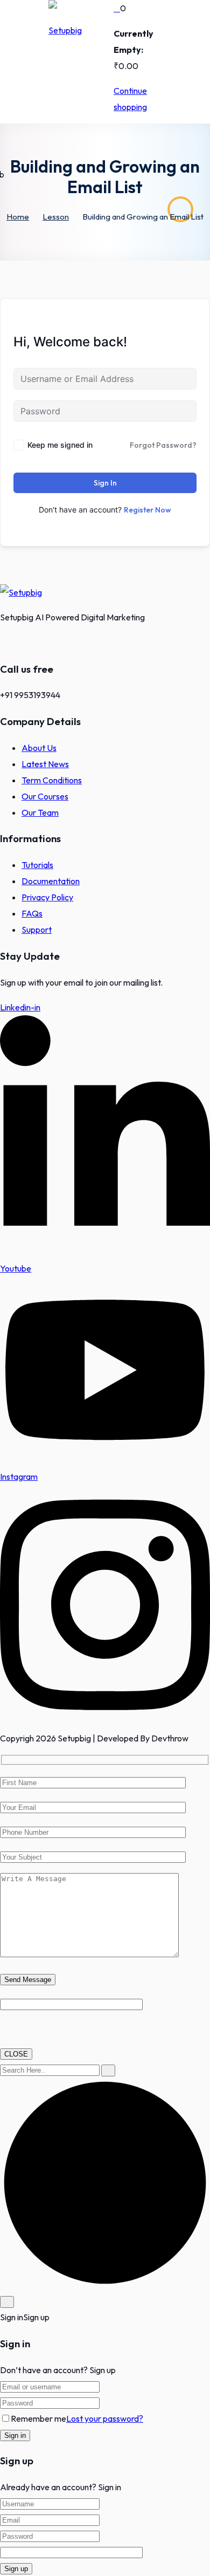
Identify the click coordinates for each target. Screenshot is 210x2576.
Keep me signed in (60, 445)
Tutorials (37, 865)
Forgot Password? (163, 445)
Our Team (40, 812)
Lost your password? (105, 2418)
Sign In (105, 483)
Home (18, 217)
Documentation (51, 881)
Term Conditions (52, 780)
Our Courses (45, 796)
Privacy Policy (47, 897)
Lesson (56, 217)
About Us (39, 748)
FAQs (32, 913)
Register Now (148, 510)
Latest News (45, 764)
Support (37, 930)
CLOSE (16, 2054)
